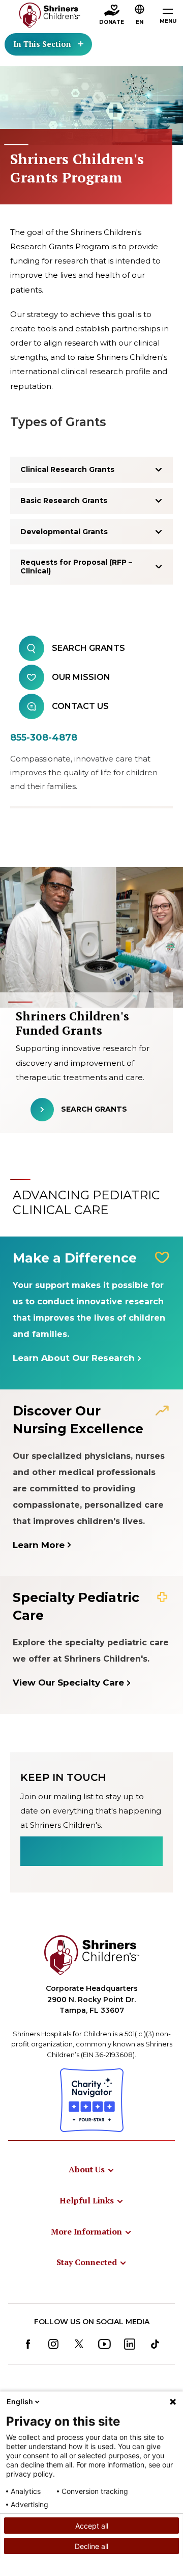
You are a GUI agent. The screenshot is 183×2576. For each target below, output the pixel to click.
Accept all (92, 2526)
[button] (140, 16)
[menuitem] (92, 2169)
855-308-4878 (44, 738)
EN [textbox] (140, 22)
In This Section (42, 44)
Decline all (91, 2546)
